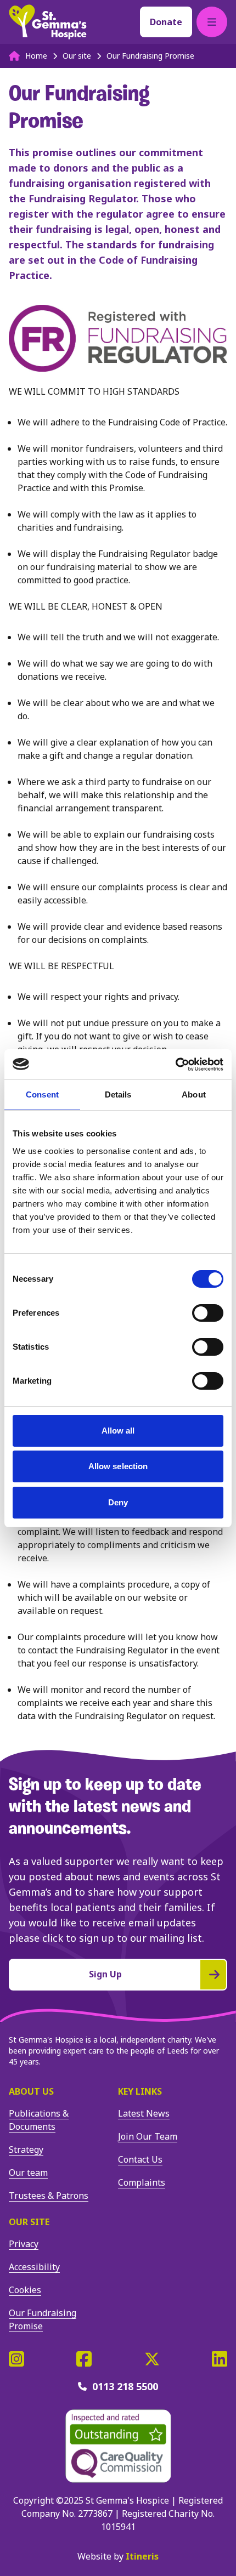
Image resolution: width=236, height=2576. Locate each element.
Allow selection (118, 1466)
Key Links (140, 2091)
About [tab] (194, 1094)
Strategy (26, 2149)
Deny (118, 1502)
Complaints (142, 2182)
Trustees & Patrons (49, 2196)
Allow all (118, 1431)
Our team (28, 2173)
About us (31, 2091)
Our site (29, 2222)
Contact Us (140, 2159)
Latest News (144, 2113)
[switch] (208, 1313)
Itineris (142, 2556)
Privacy (24, 2244)
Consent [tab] (42, 1094)
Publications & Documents (39, 2120)
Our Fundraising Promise (43, 2319)
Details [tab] (118, 1094)
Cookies (25, 2290)
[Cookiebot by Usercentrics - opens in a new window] (175, 1065)
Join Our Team (148, 2136)
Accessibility (34, 2267)
